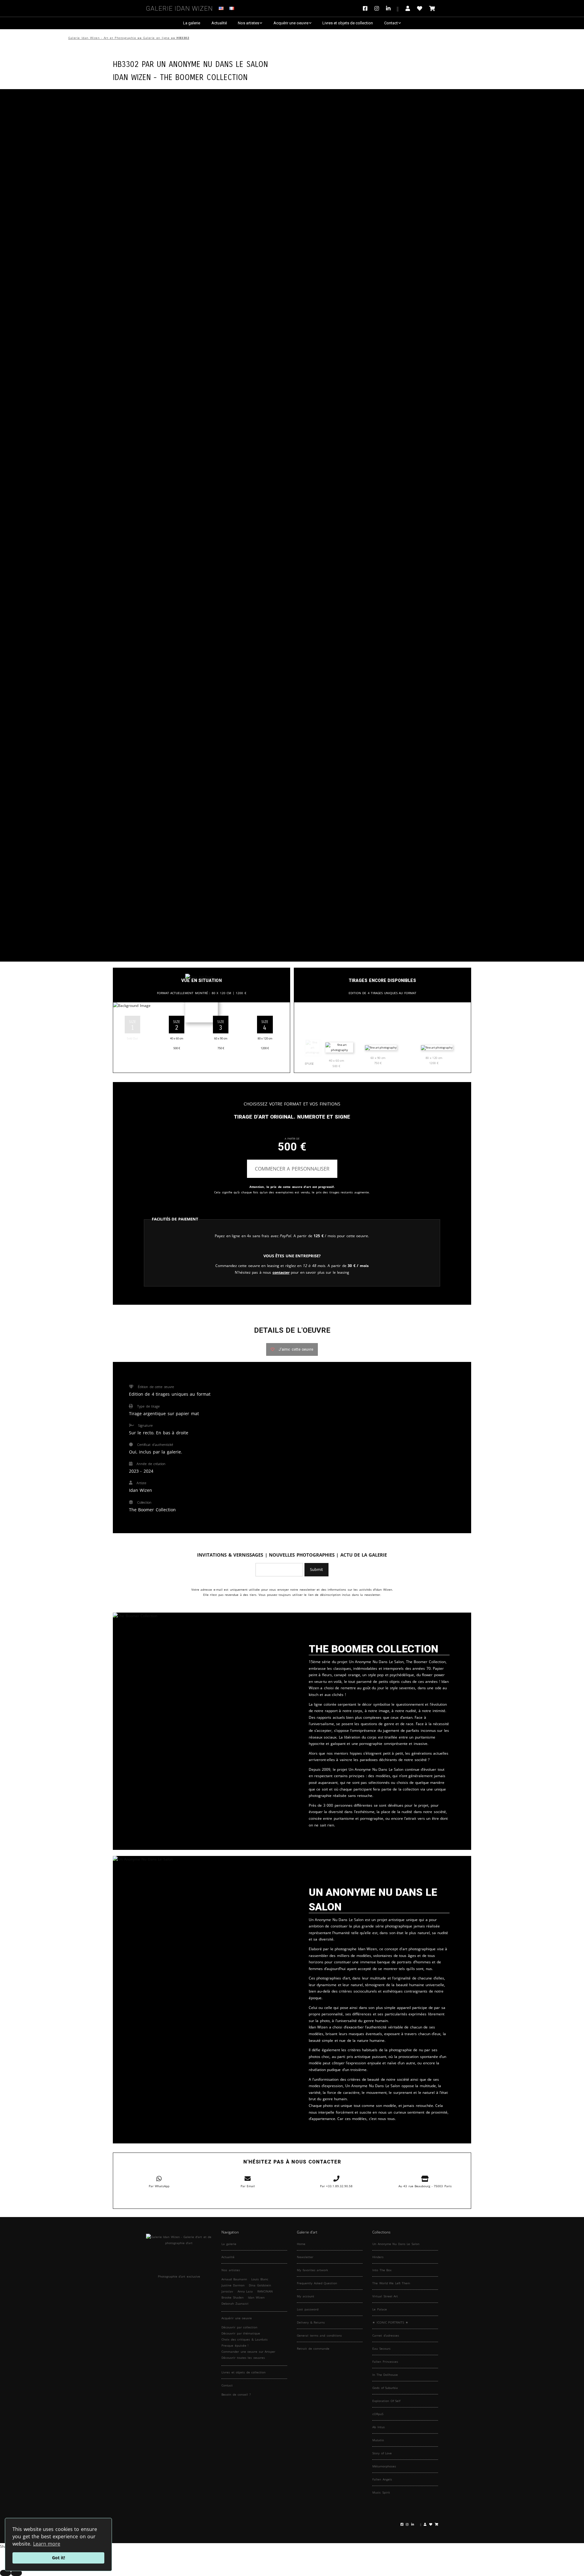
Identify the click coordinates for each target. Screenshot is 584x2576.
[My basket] (432, 8)
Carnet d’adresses (386, 2335)
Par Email (248, 2186)
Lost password (308, 2309)
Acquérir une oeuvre (291, 23)
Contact (391, 23)
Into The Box (382, 2270)
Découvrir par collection (239, 2327)
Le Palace (380, 2309)
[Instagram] (377, 8)
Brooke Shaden (233, 2297)
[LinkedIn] (392, 8)
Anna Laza (245, 2291)
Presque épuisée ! (235, 2345)
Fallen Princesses (385, 2362)
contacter (281, 1272)
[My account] (408, 8)
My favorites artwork (312, 2270)
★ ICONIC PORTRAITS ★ (390, 2322)
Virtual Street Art (385, 2296)
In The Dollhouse (385, 2375)
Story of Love (382, 2453)
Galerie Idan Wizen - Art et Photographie (102, 38)
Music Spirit (381, 2492)
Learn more (47, 2544)
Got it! (59, 2558)
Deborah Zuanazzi (235, 2303)
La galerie (192, 23)
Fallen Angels (382, 2479)
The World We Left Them (391, 2283)
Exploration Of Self (386, 2401)
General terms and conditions (319, 2335)
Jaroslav (227, 2291)
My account (306, 2296)
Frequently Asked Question (317, 2283)
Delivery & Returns (311, 2322)
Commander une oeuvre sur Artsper (248, 2351)
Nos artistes (249, 23)
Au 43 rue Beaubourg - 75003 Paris (425, 2186)
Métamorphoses (384, 2466)
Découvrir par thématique (241, 2333)
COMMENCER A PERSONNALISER (292, 1169)
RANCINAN (265, 2291)
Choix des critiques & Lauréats (245, 2339)
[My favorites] (420, 8)
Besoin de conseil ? (236, 2394)
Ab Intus (379, 2427)
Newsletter (305, 2257)
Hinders (378, 2257)
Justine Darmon (233, 2285)
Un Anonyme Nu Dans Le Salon (212, 63)
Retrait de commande (313, 2348)
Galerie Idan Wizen (179, 7)
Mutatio (378, 2440)
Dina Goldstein (260, 2285)
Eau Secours (381, 2348)
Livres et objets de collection (348, 23)
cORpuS (378, 2414)
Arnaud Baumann (234, 2279)
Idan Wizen (256, 2297)
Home (301, 2244)
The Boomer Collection (204, 77)
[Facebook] (367, 8)
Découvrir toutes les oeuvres (243, 2358)
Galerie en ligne (156, 38)
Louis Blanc (260, 2279)
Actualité (219, 23)
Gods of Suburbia (385, 2388)
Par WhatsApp (159, 2186)
